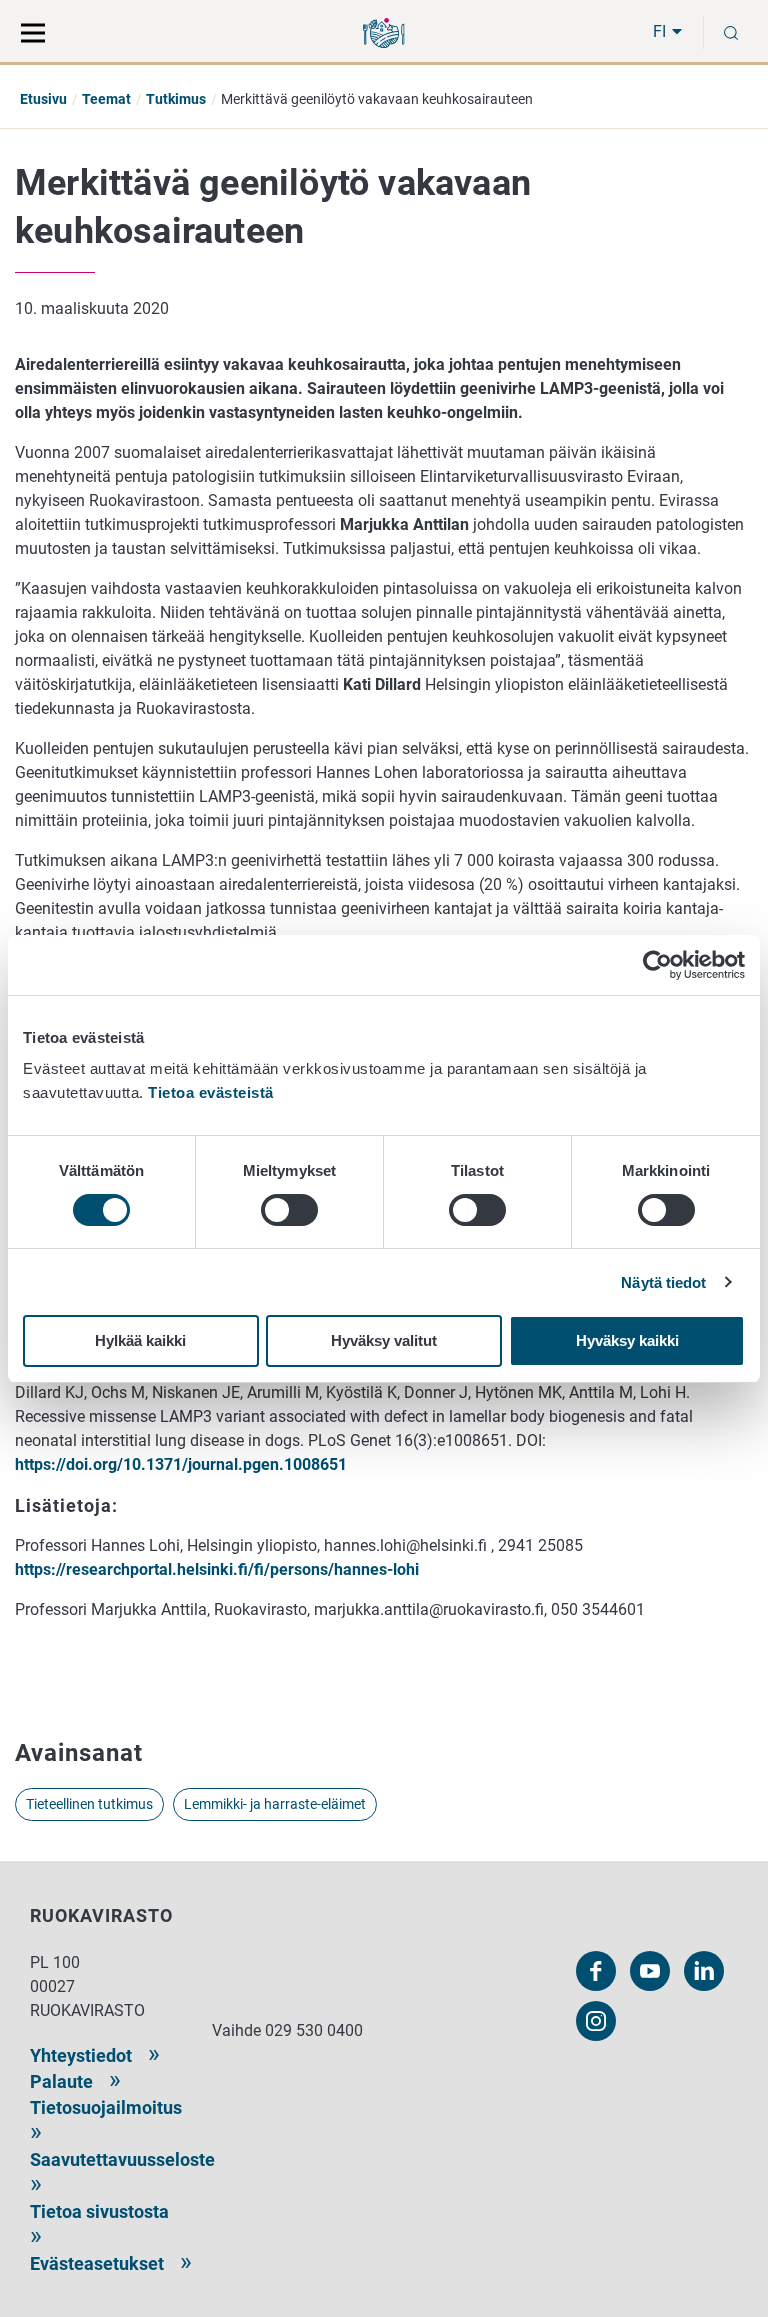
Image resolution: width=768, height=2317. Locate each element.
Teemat (106, 99)
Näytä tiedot (663, 1282)
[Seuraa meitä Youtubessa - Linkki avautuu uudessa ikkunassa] (650, 1971)
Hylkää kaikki (140, 1340)
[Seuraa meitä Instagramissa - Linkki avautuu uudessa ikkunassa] (596, 2021)
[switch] (289, 1210)
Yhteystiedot (81, 2055)
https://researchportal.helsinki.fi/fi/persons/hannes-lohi (217, 1569)
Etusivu (43, 99)
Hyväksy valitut (384, 1340)
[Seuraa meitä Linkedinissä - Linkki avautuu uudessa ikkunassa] (704, 1971)
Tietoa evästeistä (211, 1092)
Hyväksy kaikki (627, 1340)
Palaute (61, 2081)
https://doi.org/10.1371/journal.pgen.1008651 (183, 1464)
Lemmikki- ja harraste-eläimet (275, 1804)
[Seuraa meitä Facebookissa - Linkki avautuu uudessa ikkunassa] (596, 1971)
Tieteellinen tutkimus (89, 1804)
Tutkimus (176, 99)
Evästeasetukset (97, 2263)
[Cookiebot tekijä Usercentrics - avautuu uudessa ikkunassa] (657, 965)
